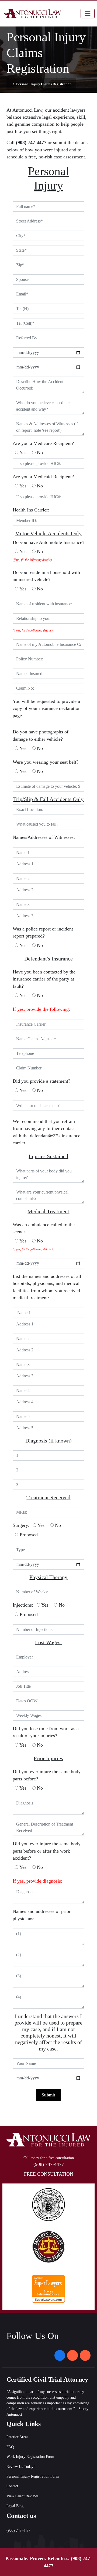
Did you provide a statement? (41, 1081)
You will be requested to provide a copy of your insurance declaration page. (47, 708)
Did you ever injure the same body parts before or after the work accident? (47, 1851)
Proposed (28, 1535)
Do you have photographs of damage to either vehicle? (41, 735)
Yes (22, 453)
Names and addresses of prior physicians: (42, 1915)
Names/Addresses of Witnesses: (44, 837)
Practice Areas (17, 2437)
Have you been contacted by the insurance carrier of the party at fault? (44, 979)
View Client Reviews (22, 2496)
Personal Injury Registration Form (33, 2476)
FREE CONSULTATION (49, 2174)
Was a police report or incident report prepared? (43, 932)
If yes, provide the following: (41, 1009)
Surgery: (21, 1525)
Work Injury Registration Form (30, 2457)
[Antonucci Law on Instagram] (72, 2355)
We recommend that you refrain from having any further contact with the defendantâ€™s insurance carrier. (46, 1132)
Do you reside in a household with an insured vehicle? (46, 576)
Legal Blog (15, 2506)
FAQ (10, 2447)
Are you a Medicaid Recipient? (43, 477)
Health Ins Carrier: (31, 510)
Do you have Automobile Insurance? (48, 542)
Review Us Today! (21, 2467)
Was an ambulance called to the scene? (44, 1228)
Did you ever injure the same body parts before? (47, 1775)
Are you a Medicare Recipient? (43, 443)
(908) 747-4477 (49, 2164)
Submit (48, 2095)
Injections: (23, 1605)
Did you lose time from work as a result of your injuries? (46, 1732)
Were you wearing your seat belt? (46, 762)
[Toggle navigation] (88, 14)
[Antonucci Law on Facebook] (60, 2355)
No (39, 453)
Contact (12, 2486)
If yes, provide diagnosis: (37, 1881)
